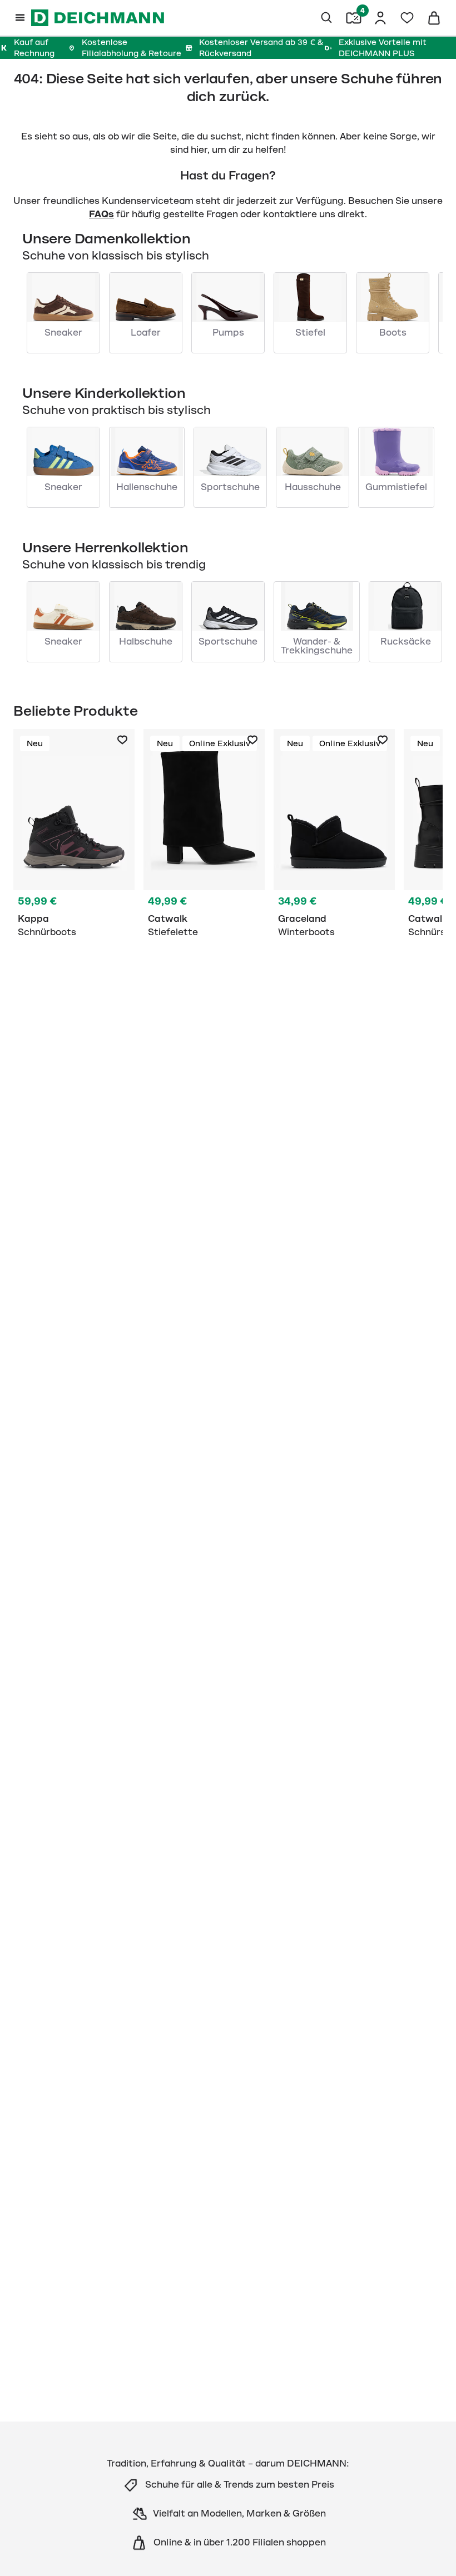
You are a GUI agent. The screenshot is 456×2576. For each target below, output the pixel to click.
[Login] (380, 18)
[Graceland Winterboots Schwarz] (334, 836)
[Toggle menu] (20, 18)
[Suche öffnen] (327, 18)
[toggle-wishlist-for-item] (122, 740)
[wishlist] (407, 18)
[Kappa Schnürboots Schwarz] (74, 836)
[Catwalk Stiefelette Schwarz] (204, 836)
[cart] (434, 18)
